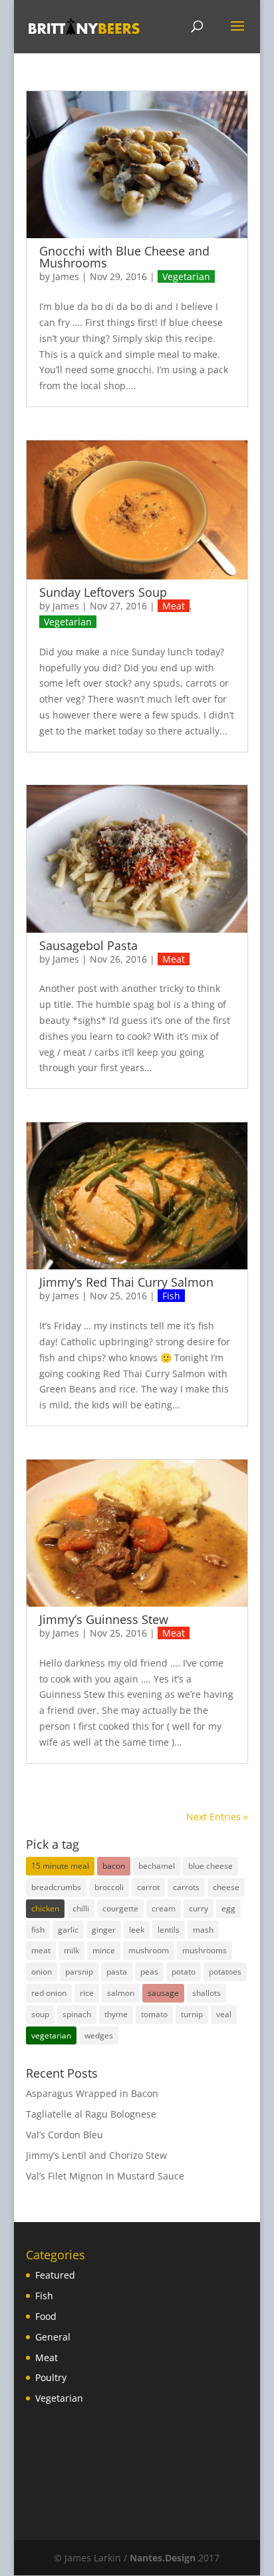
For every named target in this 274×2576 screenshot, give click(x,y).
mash (203, 1930)
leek (137, 1930)
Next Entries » (217, 1817)
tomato (154, 2014)
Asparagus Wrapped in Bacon (92, 2093)
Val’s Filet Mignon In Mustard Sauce (105, 2176)
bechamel (157, 1866)
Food (46, 2316)
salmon (121, 1993)
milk (71, 1950)
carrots (186, 1887)
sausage (163, 1993)
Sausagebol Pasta (88, 945)
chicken (45, 1908)
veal (224, 2014)
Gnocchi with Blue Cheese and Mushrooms (124, 257)
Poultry (51, 2377)
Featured (55, 2275)
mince (104, 1950)
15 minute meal (60, 1866)
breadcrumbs (56, 1887)
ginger (104, 1930)
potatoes (225, 1972)
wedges (99, 2035)
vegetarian (51, 2035)
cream (164, 1908)
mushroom (149, 1950)
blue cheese (210, 1866)
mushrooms (205, 1950)
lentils (169, 1930)
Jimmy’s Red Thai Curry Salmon (126, 1282)
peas (149, 1972)
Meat (174, 606)
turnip (192, 2014)
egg (228, 1908)
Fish (171, 1296)
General (53, 2337)
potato (184, 1972)
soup (40, 2014)
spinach (77, 2014)
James (66, 276)
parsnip (79, 1972)
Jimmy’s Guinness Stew (104, 1619)
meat (41, 1950)
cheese (226, 1887)
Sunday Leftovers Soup (103, 592)
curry (199, 1908)
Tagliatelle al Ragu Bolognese (91, 2114)
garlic (68, 1930)
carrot (148, 1887)
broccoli (109, 1887)
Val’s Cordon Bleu (65, 2135)
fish (38, 1930)
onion (42, 1972)
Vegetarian (186, 276)
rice (87, 1993)
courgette (120, 1908)
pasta (117, 1972)
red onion (49, 1993)
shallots (206, 1993)
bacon (114, 1866)
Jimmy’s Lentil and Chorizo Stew (96, 2155)
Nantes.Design (163, 2558)
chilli (81, 1908)
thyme (116, 2014)
